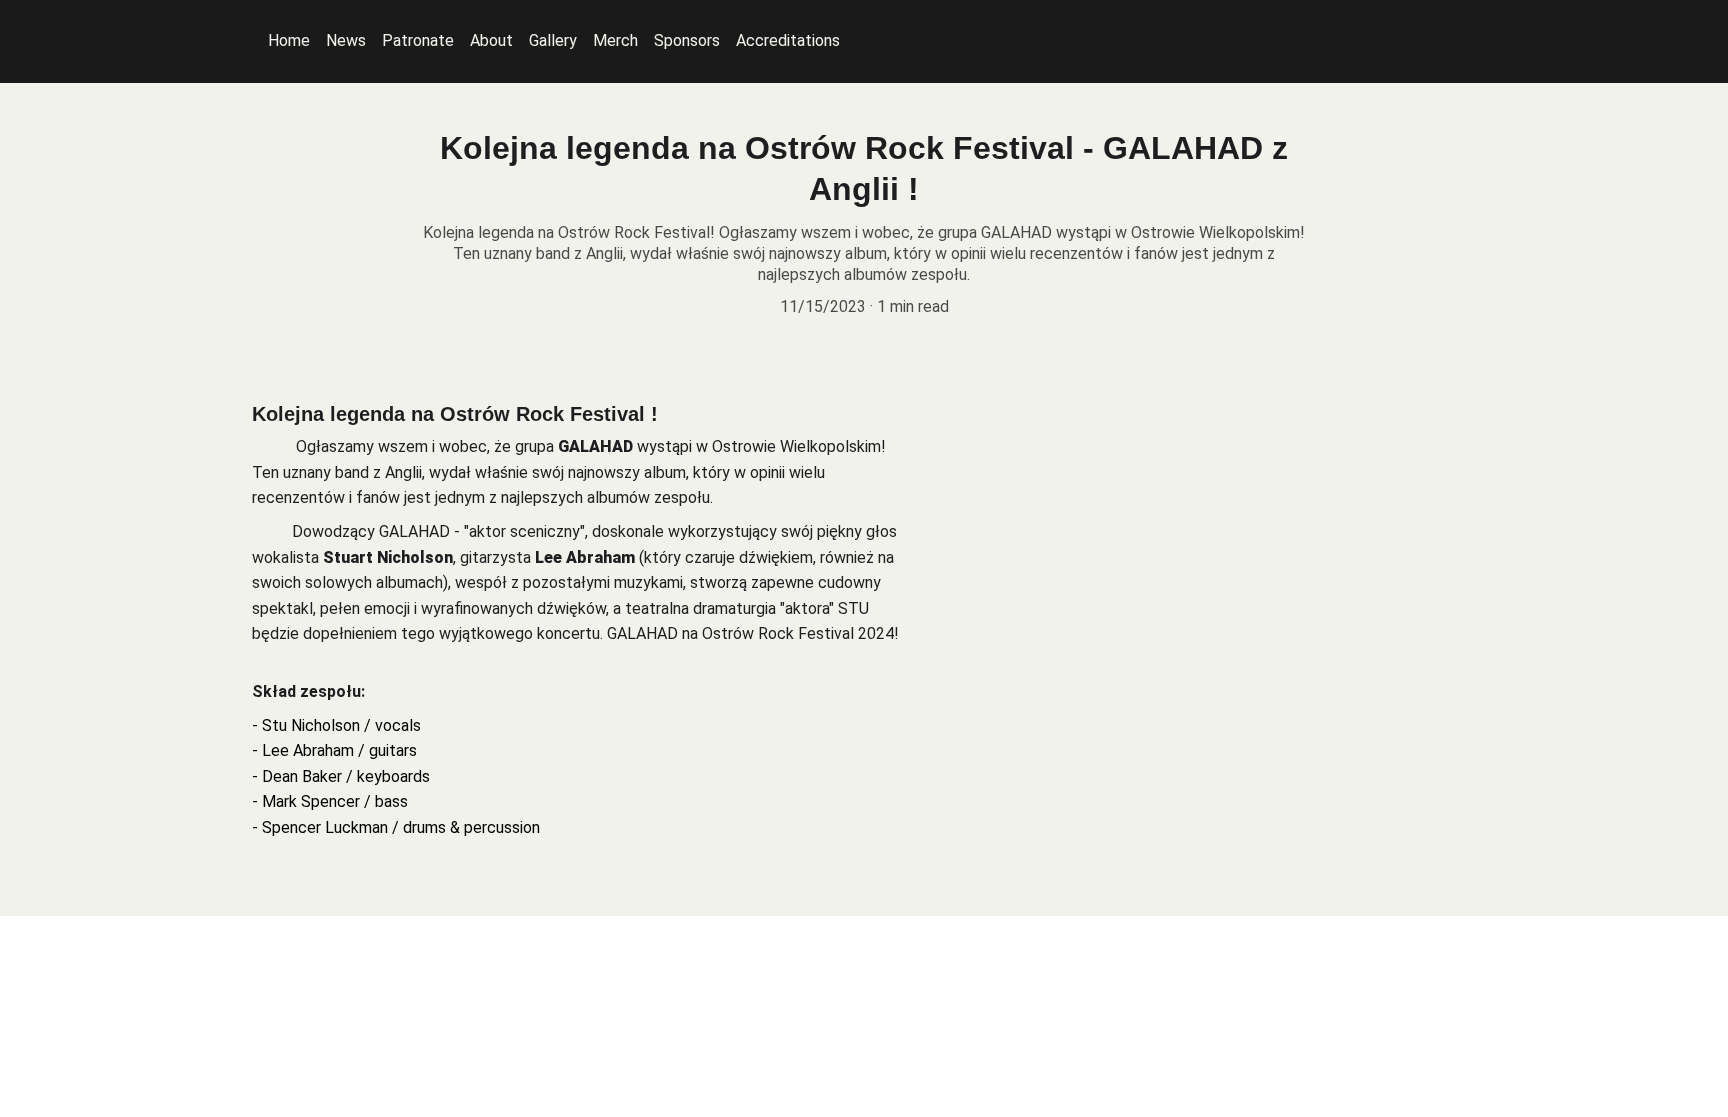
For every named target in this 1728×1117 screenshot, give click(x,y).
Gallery (553, 40)
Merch (615, 40)
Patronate (418, 40)
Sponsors (687, 40)
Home (289, 40)
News (346, 40)
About (491, 40)
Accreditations (788, 40)
